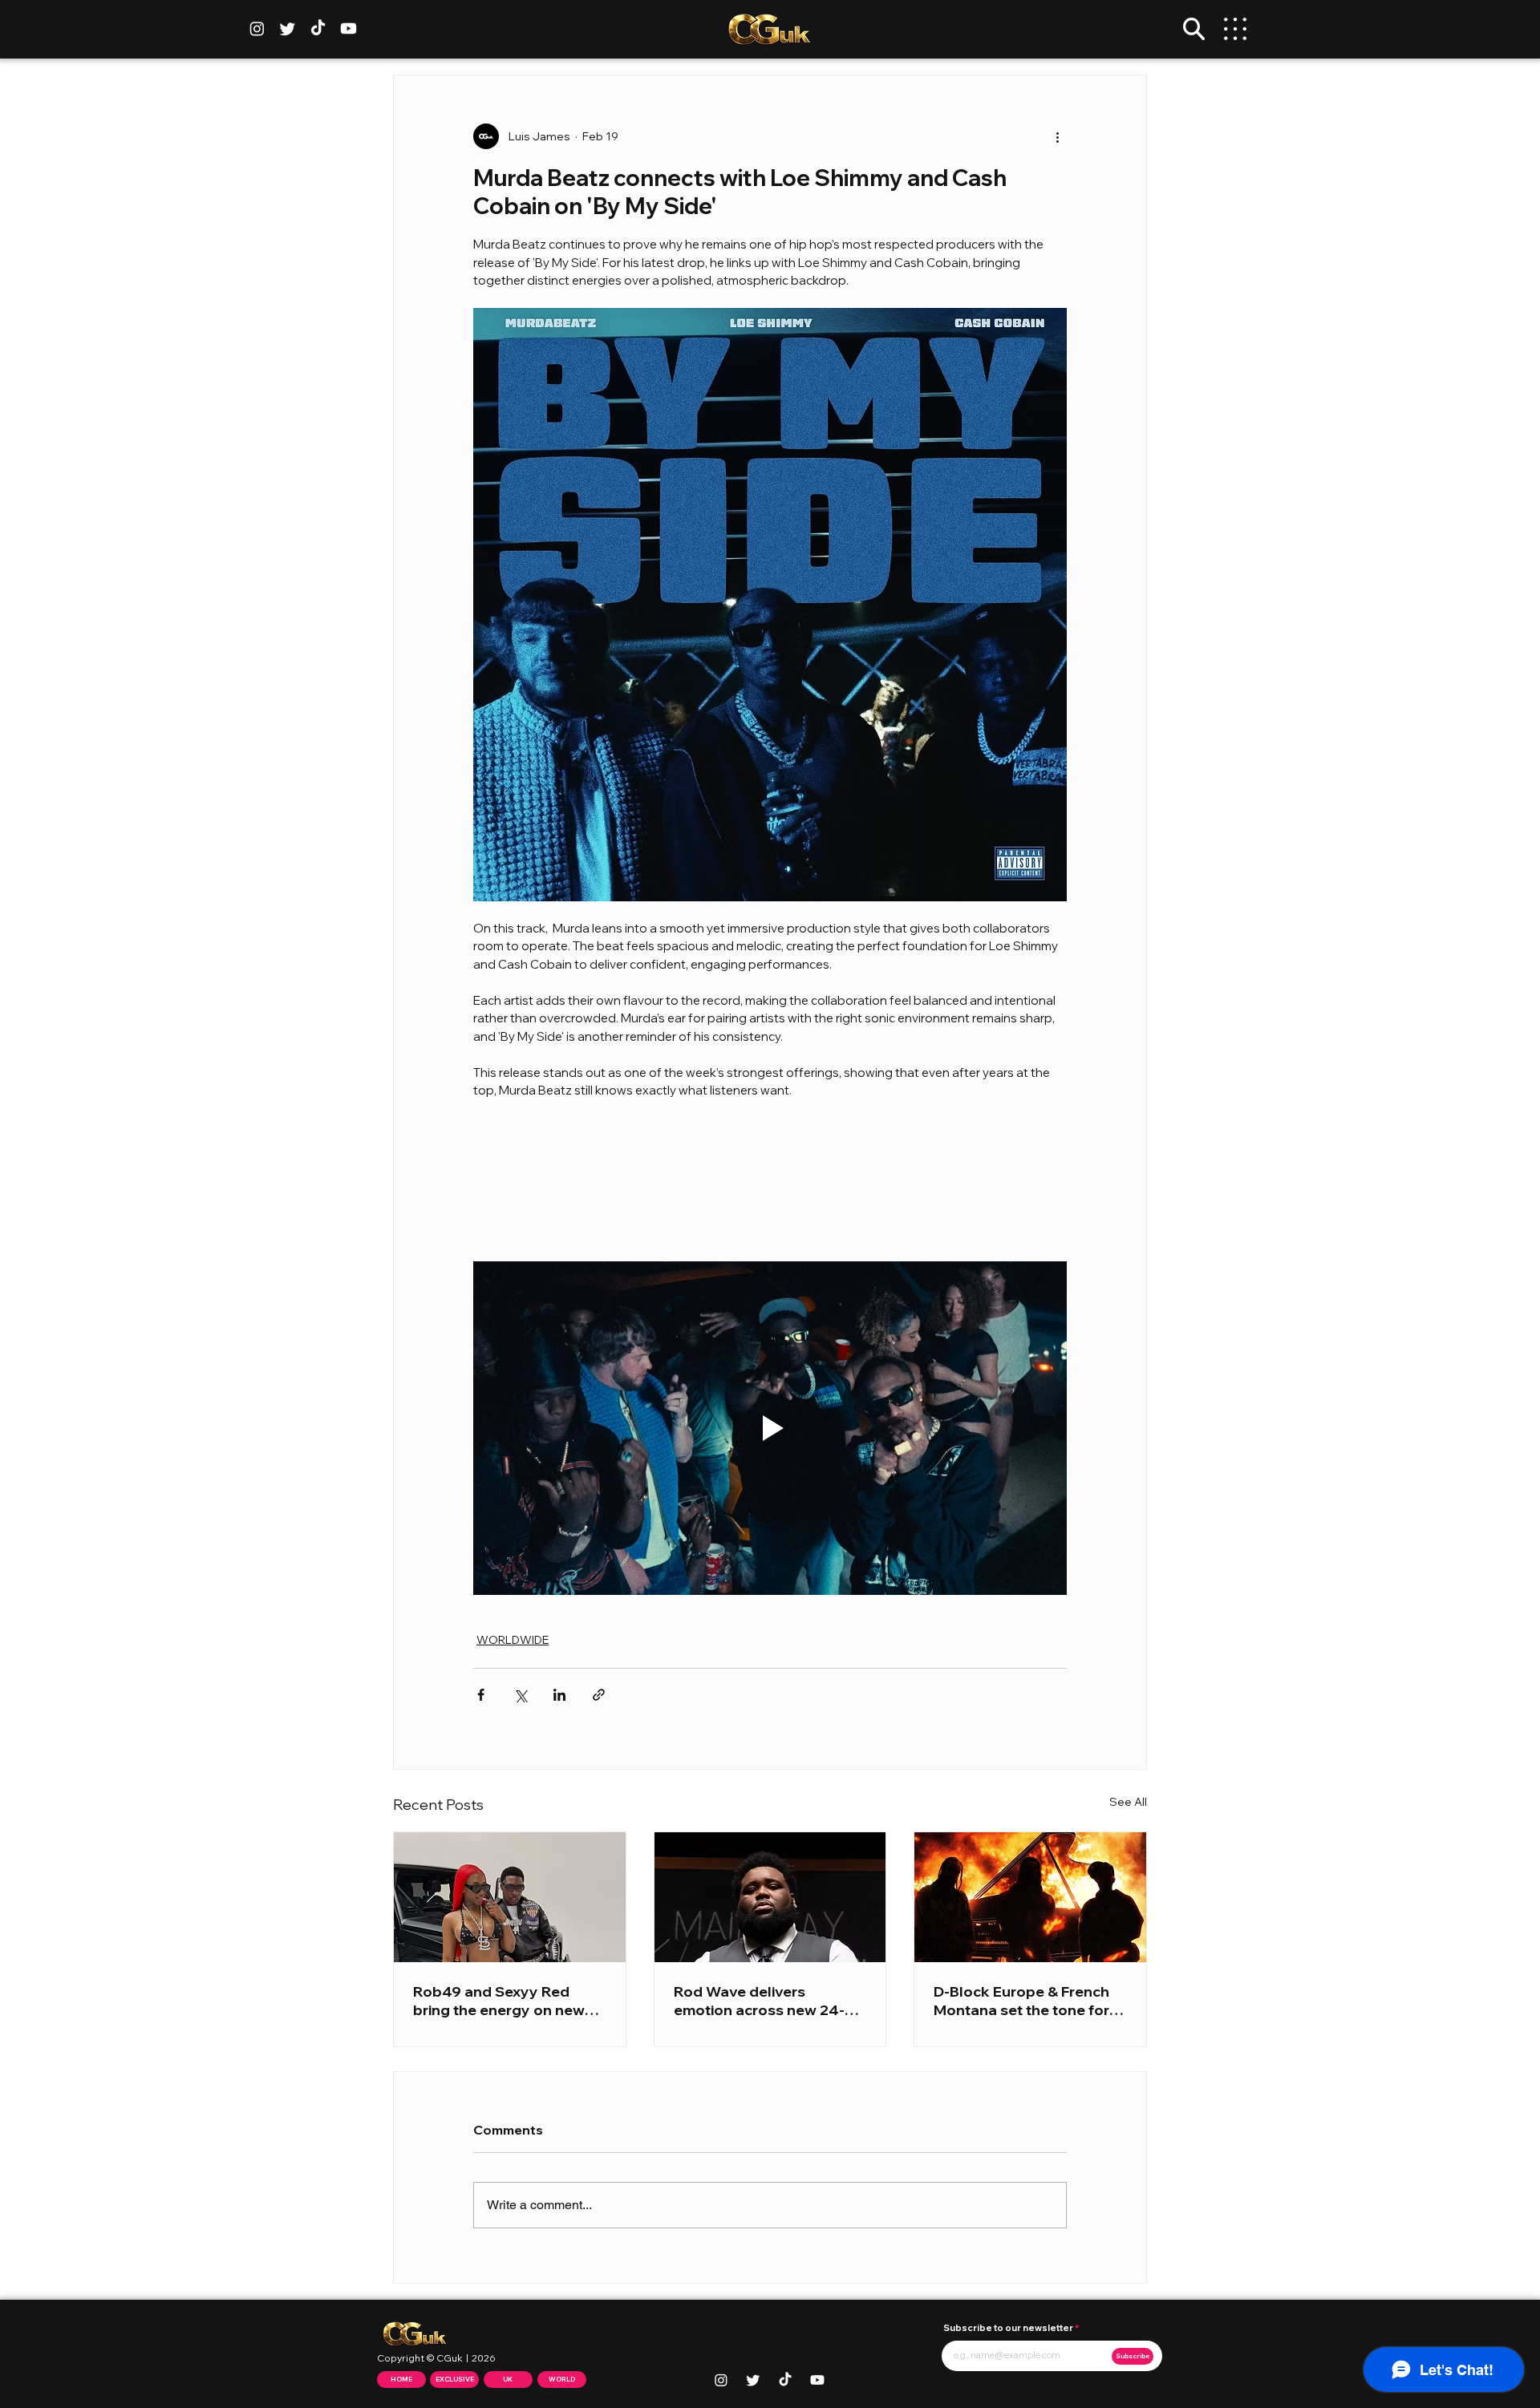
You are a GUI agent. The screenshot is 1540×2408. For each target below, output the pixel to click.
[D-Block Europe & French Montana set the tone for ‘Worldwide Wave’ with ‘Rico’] (1030, 1897)
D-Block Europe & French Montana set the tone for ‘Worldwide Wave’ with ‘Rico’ (1021, 2001)
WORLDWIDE (513, 1640)
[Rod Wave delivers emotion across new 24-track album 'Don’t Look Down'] (770, 1897)
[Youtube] (349, 28)
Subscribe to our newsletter (1008, 2328)
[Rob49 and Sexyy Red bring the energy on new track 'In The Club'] (510, 1897)
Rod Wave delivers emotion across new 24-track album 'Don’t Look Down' (759, 2001)
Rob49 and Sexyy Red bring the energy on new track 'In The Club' (499, 2001)
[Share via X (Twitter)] (520, 1695)
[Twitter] (288, 28)
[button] (1194, 29)
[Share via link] (599, 1695)
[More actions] (1057, 136)
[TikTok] (318, 28)
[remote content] (770, 1180)
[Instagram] (257, 28)
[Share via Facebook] (481, 1695)
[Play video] (770, 1428)
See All (1128, 1802)
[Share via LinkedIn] (559, 1695)
